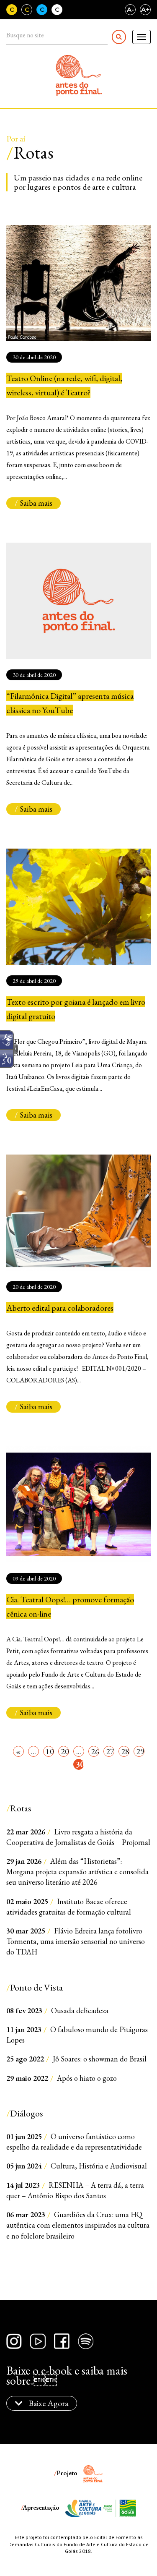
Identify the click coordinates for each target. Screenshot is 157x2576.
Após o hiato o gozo (62, 2078)
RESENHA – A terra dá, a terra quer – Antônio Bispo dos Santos (75, 2190)
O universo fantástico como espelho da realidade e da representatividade (74, 2142)
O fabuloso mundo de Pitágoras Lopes (77, 2035)
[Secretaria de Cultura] (120, 2508)
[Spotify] (86, 2341)
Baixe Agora (48, 2403)
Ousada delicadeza (57, 2010)
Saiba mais (36, 503)
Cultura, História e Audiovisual (77, 2166)
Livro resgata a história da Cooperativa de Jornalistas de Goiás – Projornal (78, 1837)
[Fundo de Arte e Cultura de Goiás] (84, 2508)
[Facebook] (62, 2341)
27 (110, 1751)
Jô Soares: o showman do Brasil (76, 2059)
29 (140, 1751)
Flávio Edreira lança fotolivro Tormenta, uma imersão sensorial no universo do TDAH (76, 1941)
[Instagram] (14, 2341)
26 (95, 1751)
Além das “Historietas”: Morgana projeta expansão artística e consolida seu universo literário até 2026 (77, 1872)
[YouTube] (38, 2341)
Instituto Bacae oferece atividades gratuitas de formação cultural (69, 1907)
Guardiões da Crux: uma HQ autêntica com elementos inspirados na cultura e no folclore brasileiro (78, 2225)
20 (65, 1751)
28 (125, 1751)
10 (50, 1751)
